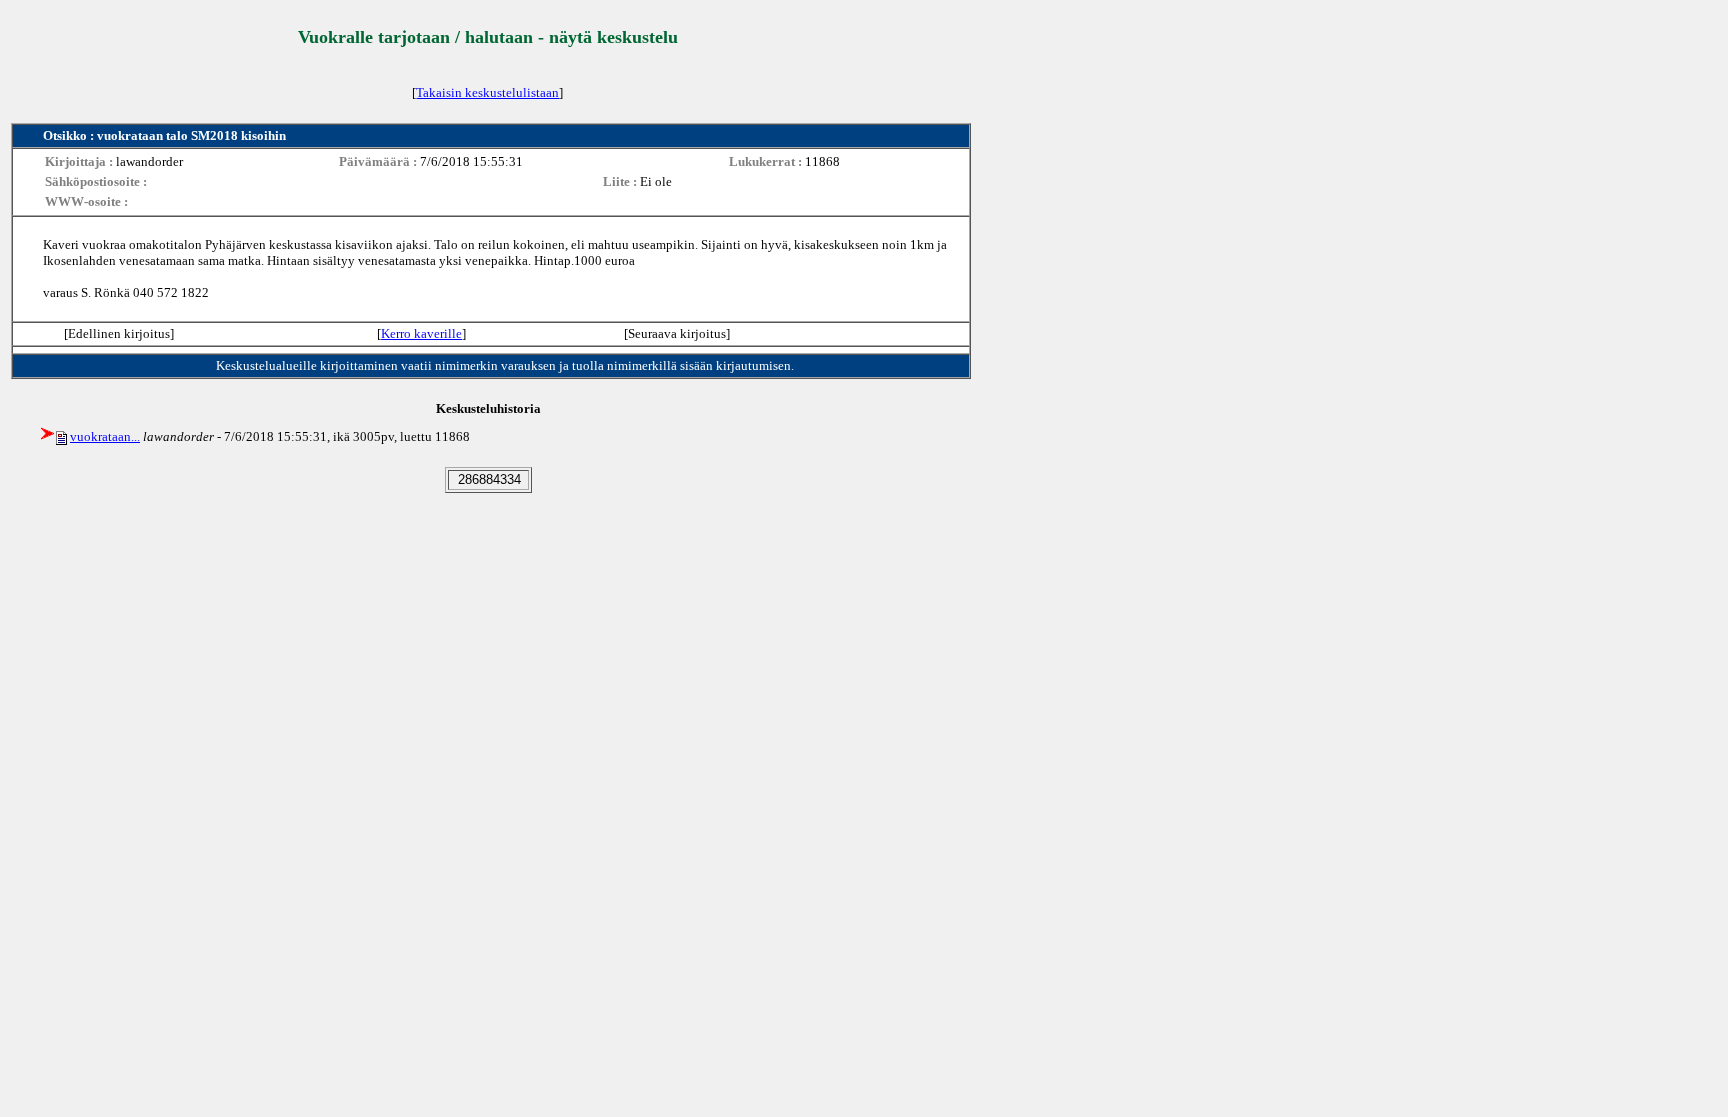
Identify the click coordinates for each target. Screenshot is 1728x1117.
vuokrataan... (105, 436)
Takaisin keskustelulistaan (487, 92)
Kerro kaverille (421, 333)
